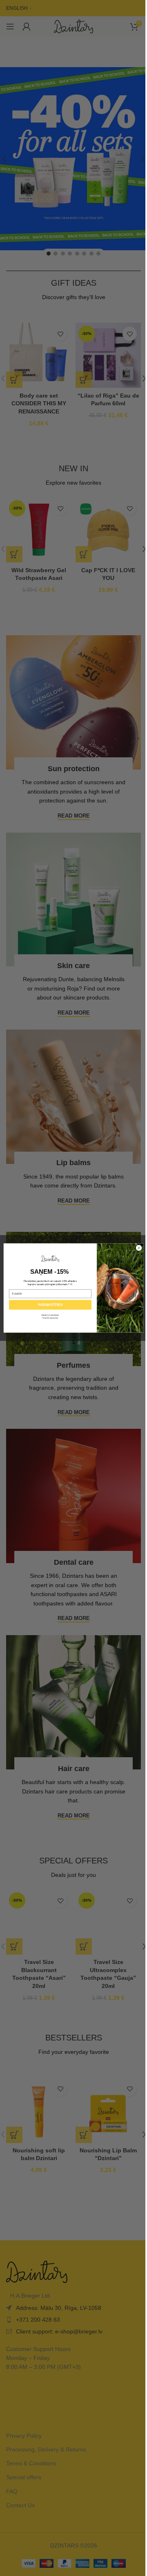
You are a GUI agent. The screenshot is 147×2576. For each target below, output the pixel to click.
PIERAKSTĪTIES (50, 1305)
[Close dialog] (139, 1248)
